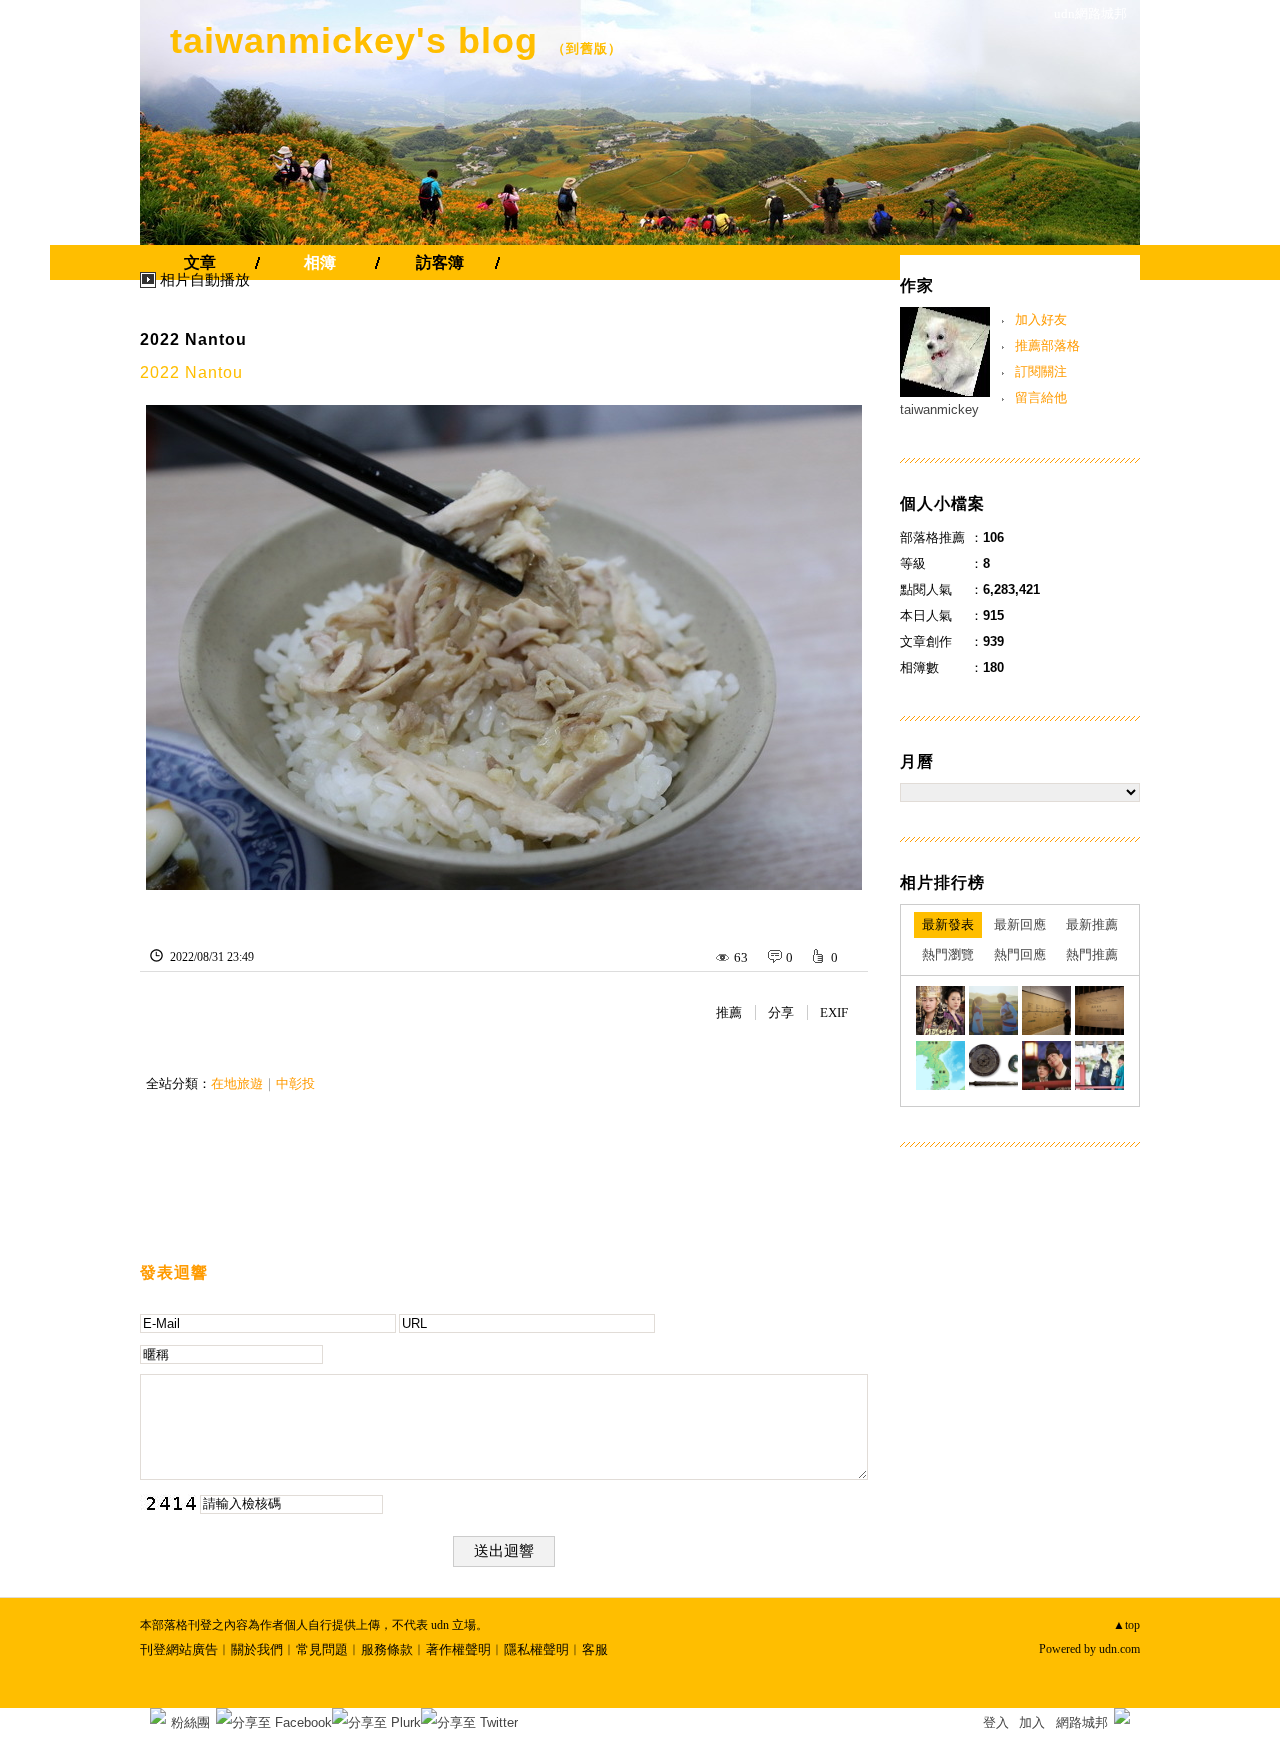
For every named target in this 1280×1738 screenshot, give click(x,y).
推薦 (729, 1012)
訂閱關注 (1041, 371)
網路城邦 (1082, 1722)
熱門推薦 (1092, 954)
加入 (1032, 1722)
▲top (1126, 1625)
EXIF (834, 1012)
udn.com (1119, 1649)
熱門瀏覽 (948, 954)
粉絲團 (190, 1722)
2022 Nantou (193, 339)
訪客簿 (440, 262)
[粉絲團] (158, 1716)
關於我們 (257, 1649)
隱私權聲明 (536, 1649)
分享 (781, 1012)
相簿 (320, 262)
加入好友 (1041, 319)
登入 (996, 1722)
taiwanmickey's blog (354, 40)
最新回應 (1020, 924)
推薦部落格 (1047, 345)
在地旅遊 (237, 1083)
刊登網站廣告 (179, 1649)
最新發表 (948, 924)
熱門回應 (1020, 954)
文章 (200, 262)
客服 (595, 1649)
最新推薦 (1092, 924)
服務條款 (387, 1649)
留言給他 (1041, 397)
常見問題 (322, 1649)
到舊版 (587, 48)
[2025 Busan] (940, 1010)
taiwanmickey (939, 409)
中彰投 (295, 1083)
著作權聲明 (458, 1649)
